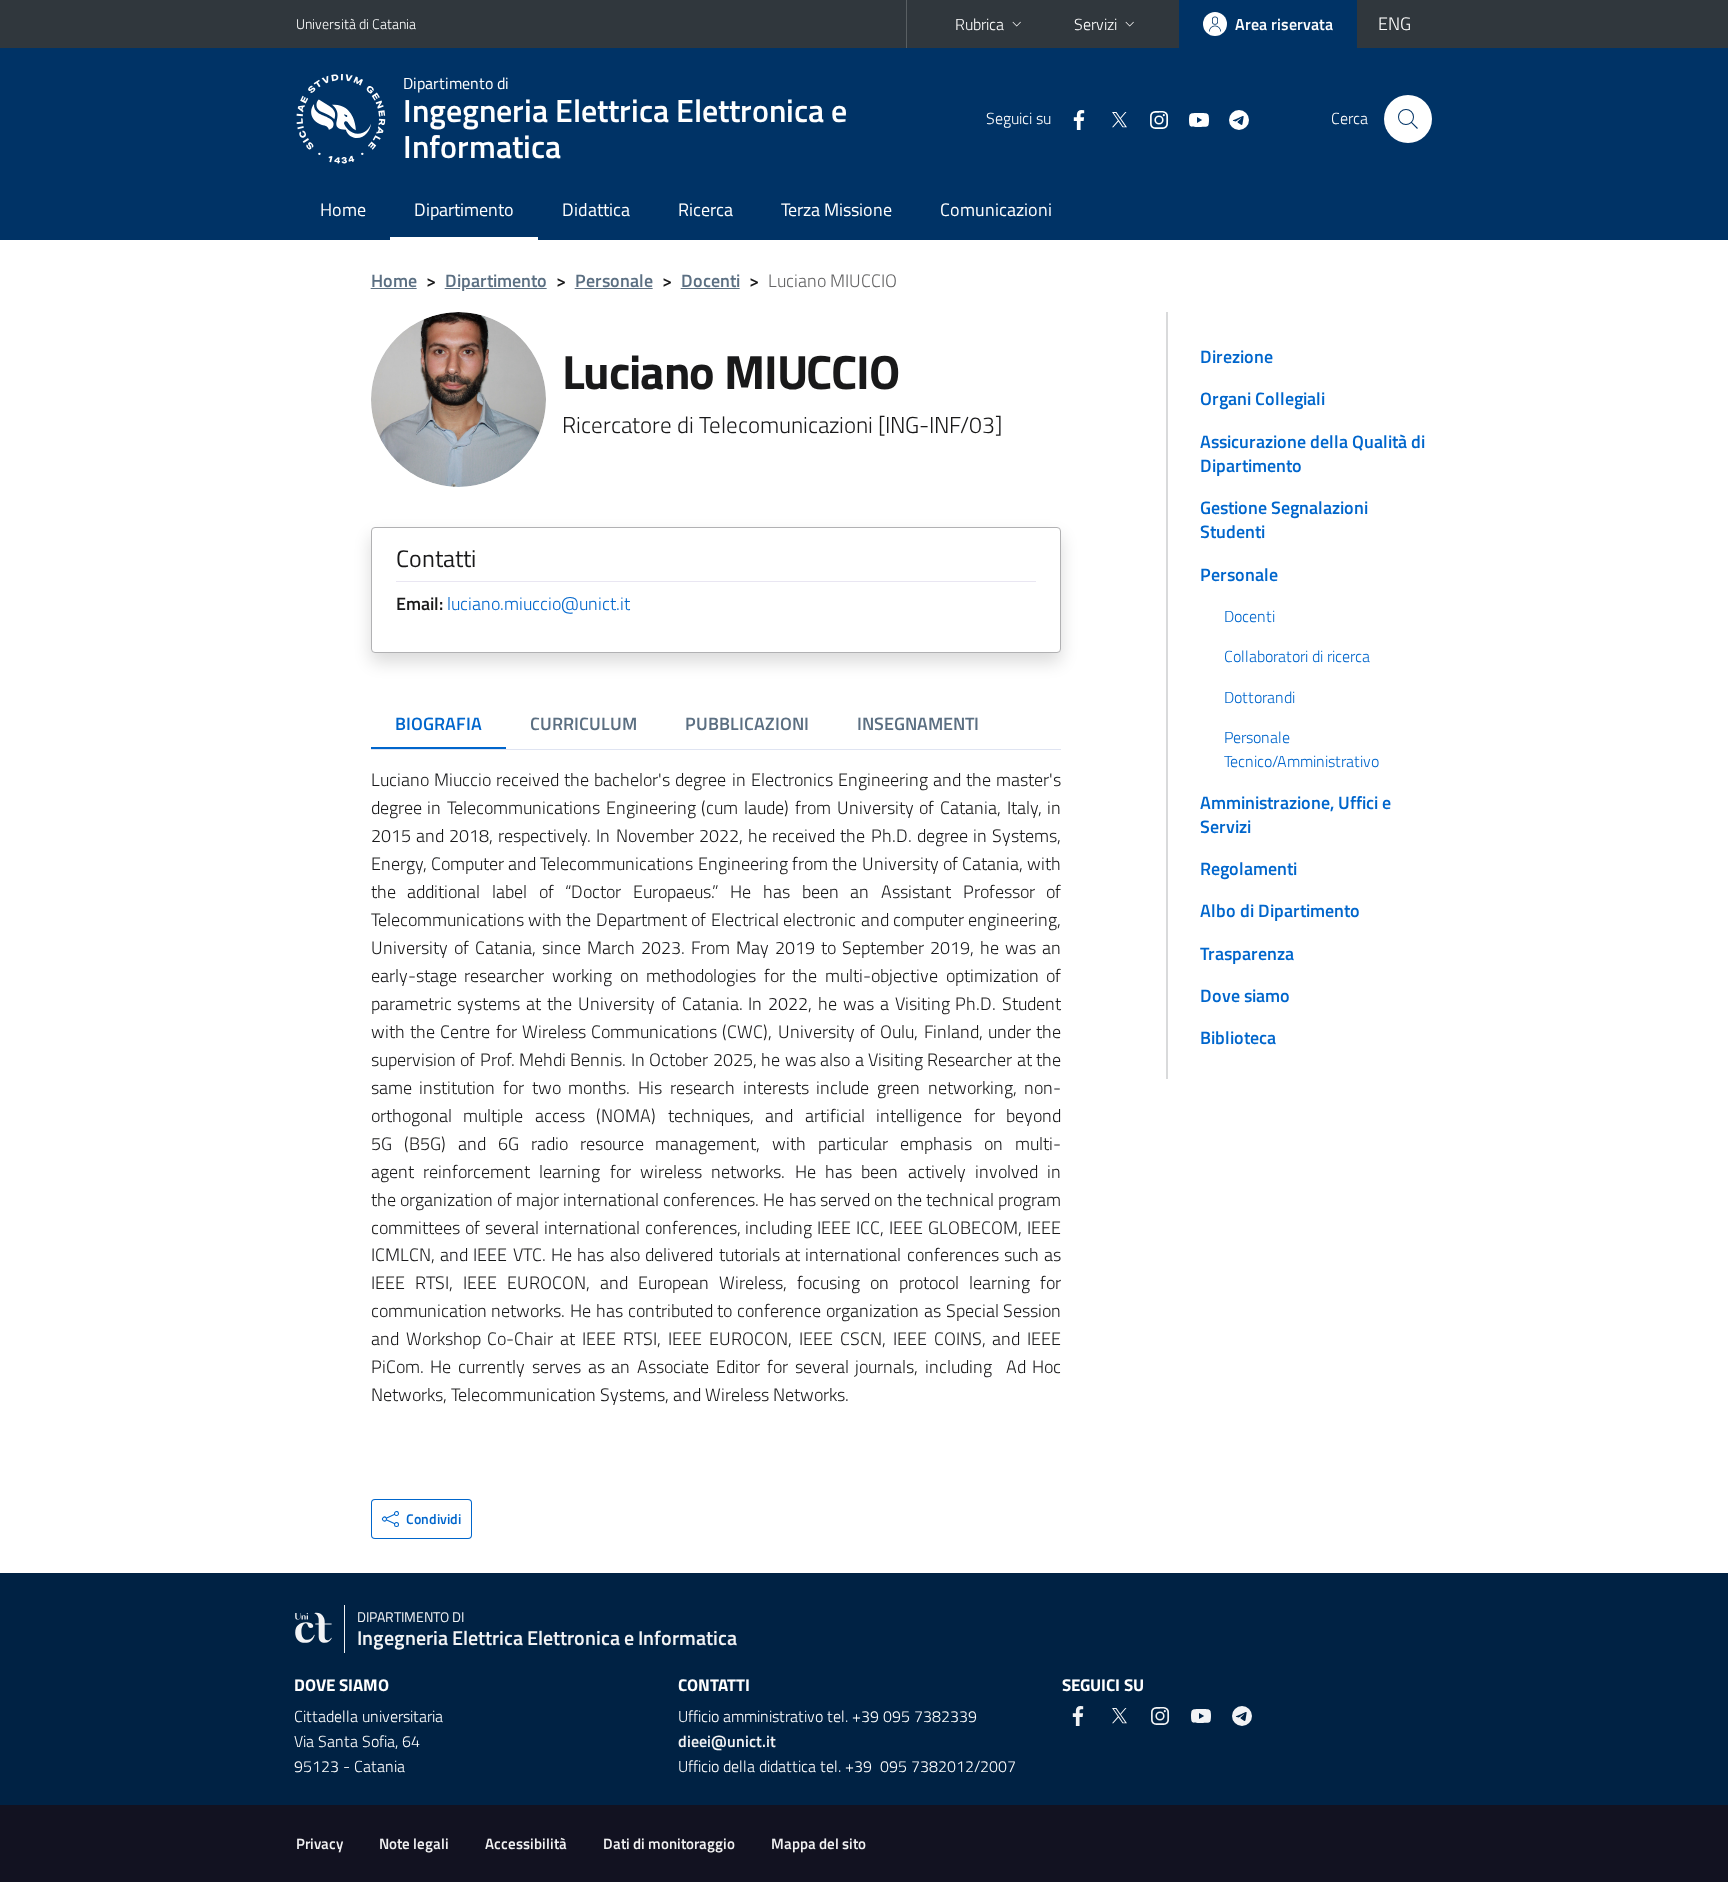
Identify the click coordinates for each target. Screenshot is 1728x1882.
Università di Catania (356, 23)
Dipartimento (464, 209)
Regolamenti (1248, 868)
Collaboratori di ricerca (1297, 656)
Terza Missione (836, 209)
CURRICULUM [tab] (583, 723)
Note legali (414, 1843)
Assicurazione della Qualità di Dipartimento (1312, 453)
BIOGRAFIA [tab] (438, 723)
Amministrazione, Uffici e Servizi (1295, 814)
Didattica (596, 209)
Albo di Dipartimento (1280, 910)
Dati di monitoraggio (669, 1843)
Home (343, 209)
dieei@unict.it (727, 1741)
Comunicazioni (996, 209)
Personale (614, 280)
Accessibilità (526, 1843)
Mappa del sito (818, 1843)
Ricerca (705, 209)
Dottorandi (1259, 697)
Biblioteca (1238, 1037)
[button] (421, 1519)
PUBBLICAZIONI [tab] (747, 723)
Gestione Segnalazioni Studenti (1284, 519)
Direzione (1236, 356)
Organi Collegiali (1262, 398)
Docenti (710, 280)
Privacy (319, 1843)
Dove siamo (1245, 995)
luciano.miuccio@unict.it (538, 603)
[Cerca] (1408, 119)
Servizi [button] (1095, 24)
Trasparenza (1247, 953)
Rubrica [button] (979, 24)
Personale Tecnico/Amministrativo (1301, 749)
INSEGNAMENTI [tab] (918, 723)
